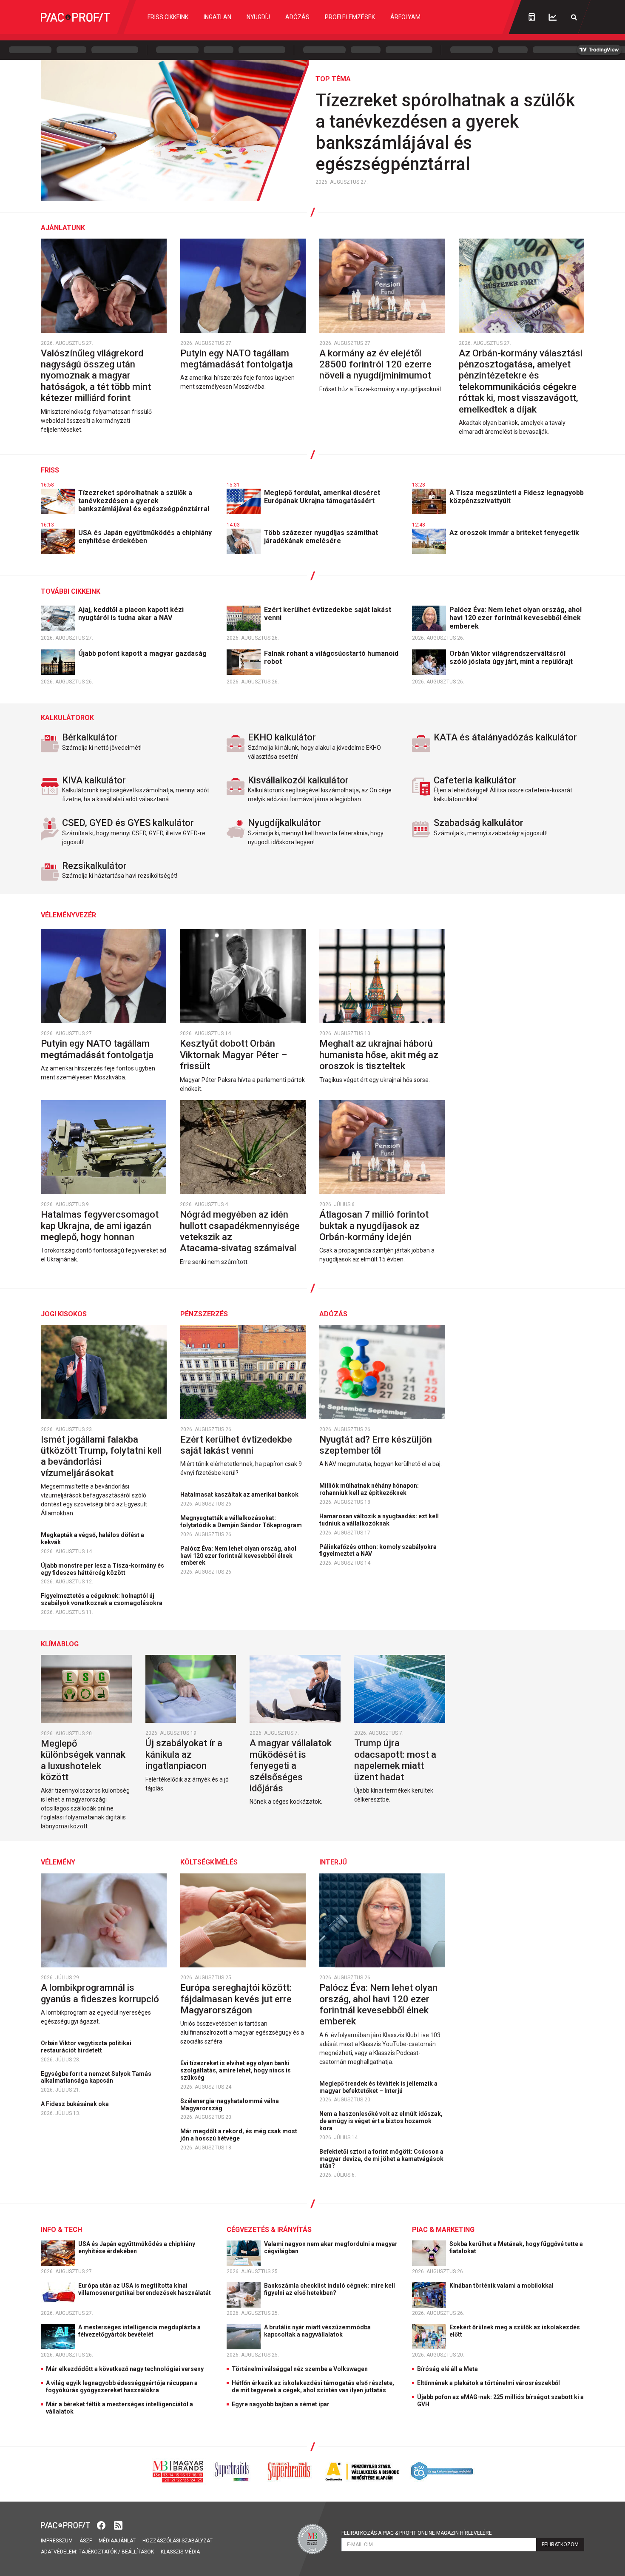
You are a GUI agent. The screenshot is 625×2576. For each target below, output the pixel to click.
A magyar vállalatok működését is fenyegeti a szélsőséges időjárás (291, 1766)
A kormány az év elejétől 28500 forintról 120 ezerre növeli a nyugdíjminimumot (376, 364)
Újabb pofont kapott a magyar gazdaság (143, 653)
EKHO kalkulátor (282, 737)
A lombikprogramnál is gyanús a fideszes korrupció (101, 1993)
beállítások (138, 2552)
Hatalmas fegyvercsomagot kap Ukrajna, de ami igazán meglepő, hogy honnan (100, 1226)
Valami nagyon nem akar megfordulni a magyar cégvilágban (331, 2247)
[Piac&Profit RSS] (118, 2524)
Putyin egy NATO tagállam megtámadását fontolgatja (238, 359)
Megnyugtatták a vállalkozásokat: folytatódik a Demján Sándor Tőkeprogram (242, 1521)
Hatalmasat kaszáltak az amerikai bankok (240, 1494)
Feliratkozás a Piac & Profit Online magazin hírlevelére (417, 2533)
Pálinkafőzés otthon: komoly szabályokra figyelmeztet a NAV (378, 1550)
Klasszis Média (180, 2552)
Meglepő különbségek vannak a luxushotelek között (83, 1760)
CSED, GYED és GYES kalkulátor (128, 823)
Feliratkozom (560, 2545)
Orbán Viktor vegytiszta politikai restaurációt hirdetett (86, 2047)
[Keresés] (574, 17)
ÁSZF (86, 2541)
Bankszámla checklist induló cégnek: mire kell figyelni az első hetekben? (330, 2289)
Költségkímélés (209, 1862)
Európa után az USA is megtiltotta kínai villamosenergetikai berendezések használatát (145, 2289)
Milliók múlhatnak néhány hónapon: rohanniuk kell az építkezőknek (369, 1489)
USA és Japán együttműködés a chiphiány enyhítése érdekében (145, 537)
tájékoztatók (98, 2552)
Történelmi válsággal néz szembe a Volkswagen (300, 2369)
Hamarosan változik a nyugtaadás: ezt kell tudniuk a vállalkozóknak (379, 1520)
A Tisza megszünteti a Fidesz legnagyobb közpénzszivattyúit (517, 497)
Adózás (297, 17)
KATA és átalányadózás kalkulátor (505, 737)
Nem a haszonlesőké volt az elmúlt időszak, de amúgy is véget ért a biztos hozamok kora (381, 2121)
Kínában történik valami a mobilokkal (502, 2286)
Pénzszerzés (204, 1314)
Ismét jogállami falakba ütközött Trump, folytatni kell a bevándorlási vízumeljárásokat (101, 1456)
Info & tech (61, 2230)
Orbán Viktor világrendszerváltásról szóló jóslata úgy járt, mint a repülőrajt (512, 658)
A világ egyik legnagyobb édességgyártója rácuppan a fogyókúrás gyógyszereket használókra (122, 2387)
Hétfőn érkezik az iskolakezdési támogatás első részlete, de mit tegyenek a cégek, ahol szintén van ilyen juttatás (313, 2387)
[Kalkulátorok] (532, 17)
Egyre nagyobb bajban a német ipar (281, 2404)
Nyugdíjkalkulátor (284, 823)
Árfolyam (405, 17)
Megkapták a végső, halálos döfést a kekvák (92, 1538)
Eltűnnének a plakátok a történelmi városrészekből (489, 2383)
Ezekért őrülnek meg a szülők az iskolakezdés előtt (515, 2331)
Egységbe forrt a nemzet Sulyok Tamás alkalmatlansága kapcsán (96, 2077)
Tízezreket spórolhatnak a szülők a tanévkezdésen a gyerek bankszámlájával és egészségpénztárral (445, 132)
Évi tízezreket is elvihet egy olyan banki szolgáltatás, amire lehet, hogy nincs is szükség (236, 2070)
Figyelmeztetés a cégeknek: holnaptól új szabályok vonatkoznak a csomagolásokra (102, 1599)
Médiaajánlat (117, 2541)
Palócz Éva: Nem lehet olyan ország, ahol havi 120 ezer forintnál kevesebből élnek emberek (516, 618)
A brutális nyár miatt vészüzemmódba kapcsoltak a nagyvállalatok (317, 2331)
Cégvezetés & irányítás (269, 2230)
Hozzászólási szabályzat (178, 2541)
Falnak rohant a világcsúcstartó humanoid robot (331, 658)
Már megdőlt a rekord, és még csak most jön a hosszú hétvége (239, 2135)
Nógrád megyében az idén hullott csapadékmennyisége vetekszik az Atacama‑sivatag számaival (240, 1231)
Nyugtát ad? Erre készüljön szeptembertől (376, 1445)
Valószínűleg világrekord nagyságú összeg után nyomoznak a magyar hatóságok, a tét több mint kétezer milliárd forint (96, 376)
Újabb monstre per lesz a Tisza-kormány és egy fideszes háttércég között (102, 1569)
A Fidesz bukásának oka (75, 2104)
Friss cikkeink (168, 17)
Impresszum (57, 2541)
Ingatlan (217, 17)
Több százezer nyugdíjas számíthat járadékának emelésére (321, 537)
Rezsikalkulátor (94, 866)
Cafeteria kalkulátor (475, 780)
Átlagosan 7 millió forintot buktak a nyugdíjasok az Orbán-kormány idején (374, 1226)
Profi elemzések (350, 17)
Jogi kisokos (64, 1314)
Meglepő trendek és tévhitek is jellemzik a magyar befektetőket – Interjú (378, 2087)
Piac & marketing (443, 2230)
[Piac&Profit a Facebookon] (102, 2524)
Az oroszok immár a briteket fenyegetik (515, 533)
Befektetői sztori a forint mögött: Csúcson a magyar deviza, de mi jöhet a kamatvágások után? (381, 2159)
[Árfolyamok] (553, 17)
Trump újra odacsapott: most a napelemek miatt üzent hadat (395, 1760)
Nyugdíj (258, 17)
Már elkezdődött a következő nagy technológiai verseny (125, 2369)
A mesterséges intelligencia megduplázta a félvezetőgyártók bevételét (139, 2331)
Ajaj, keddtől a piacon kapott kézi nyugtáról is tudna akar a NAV (131, 614)
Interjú (333, 1862)
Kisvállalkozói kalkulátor (298, 780)
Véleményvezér (68, 915)
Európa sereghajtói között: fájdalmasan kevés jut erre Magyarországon (236, 1999)
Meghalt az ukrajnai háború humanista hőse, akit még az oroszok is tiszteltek (379, 1055)
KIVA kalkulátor (94, 780)
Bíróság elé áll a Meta (447, 2369)
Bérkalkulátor (90, 737)
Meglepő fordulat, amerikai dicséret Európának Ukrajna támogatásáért (322, 497)
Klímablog (60, 1644)
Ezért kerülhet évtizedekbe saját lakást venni (328, 614)
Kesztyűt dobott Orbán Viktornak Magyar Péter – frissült (233, 1055)
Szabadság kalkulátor (479, 823)
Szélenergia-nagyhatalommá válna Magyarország (230, 2105)
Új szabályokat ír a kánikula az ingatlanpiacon (184, 1754)
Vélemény (58, 1862)
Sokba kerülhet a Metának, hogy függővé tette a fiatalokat (516, 2247)
